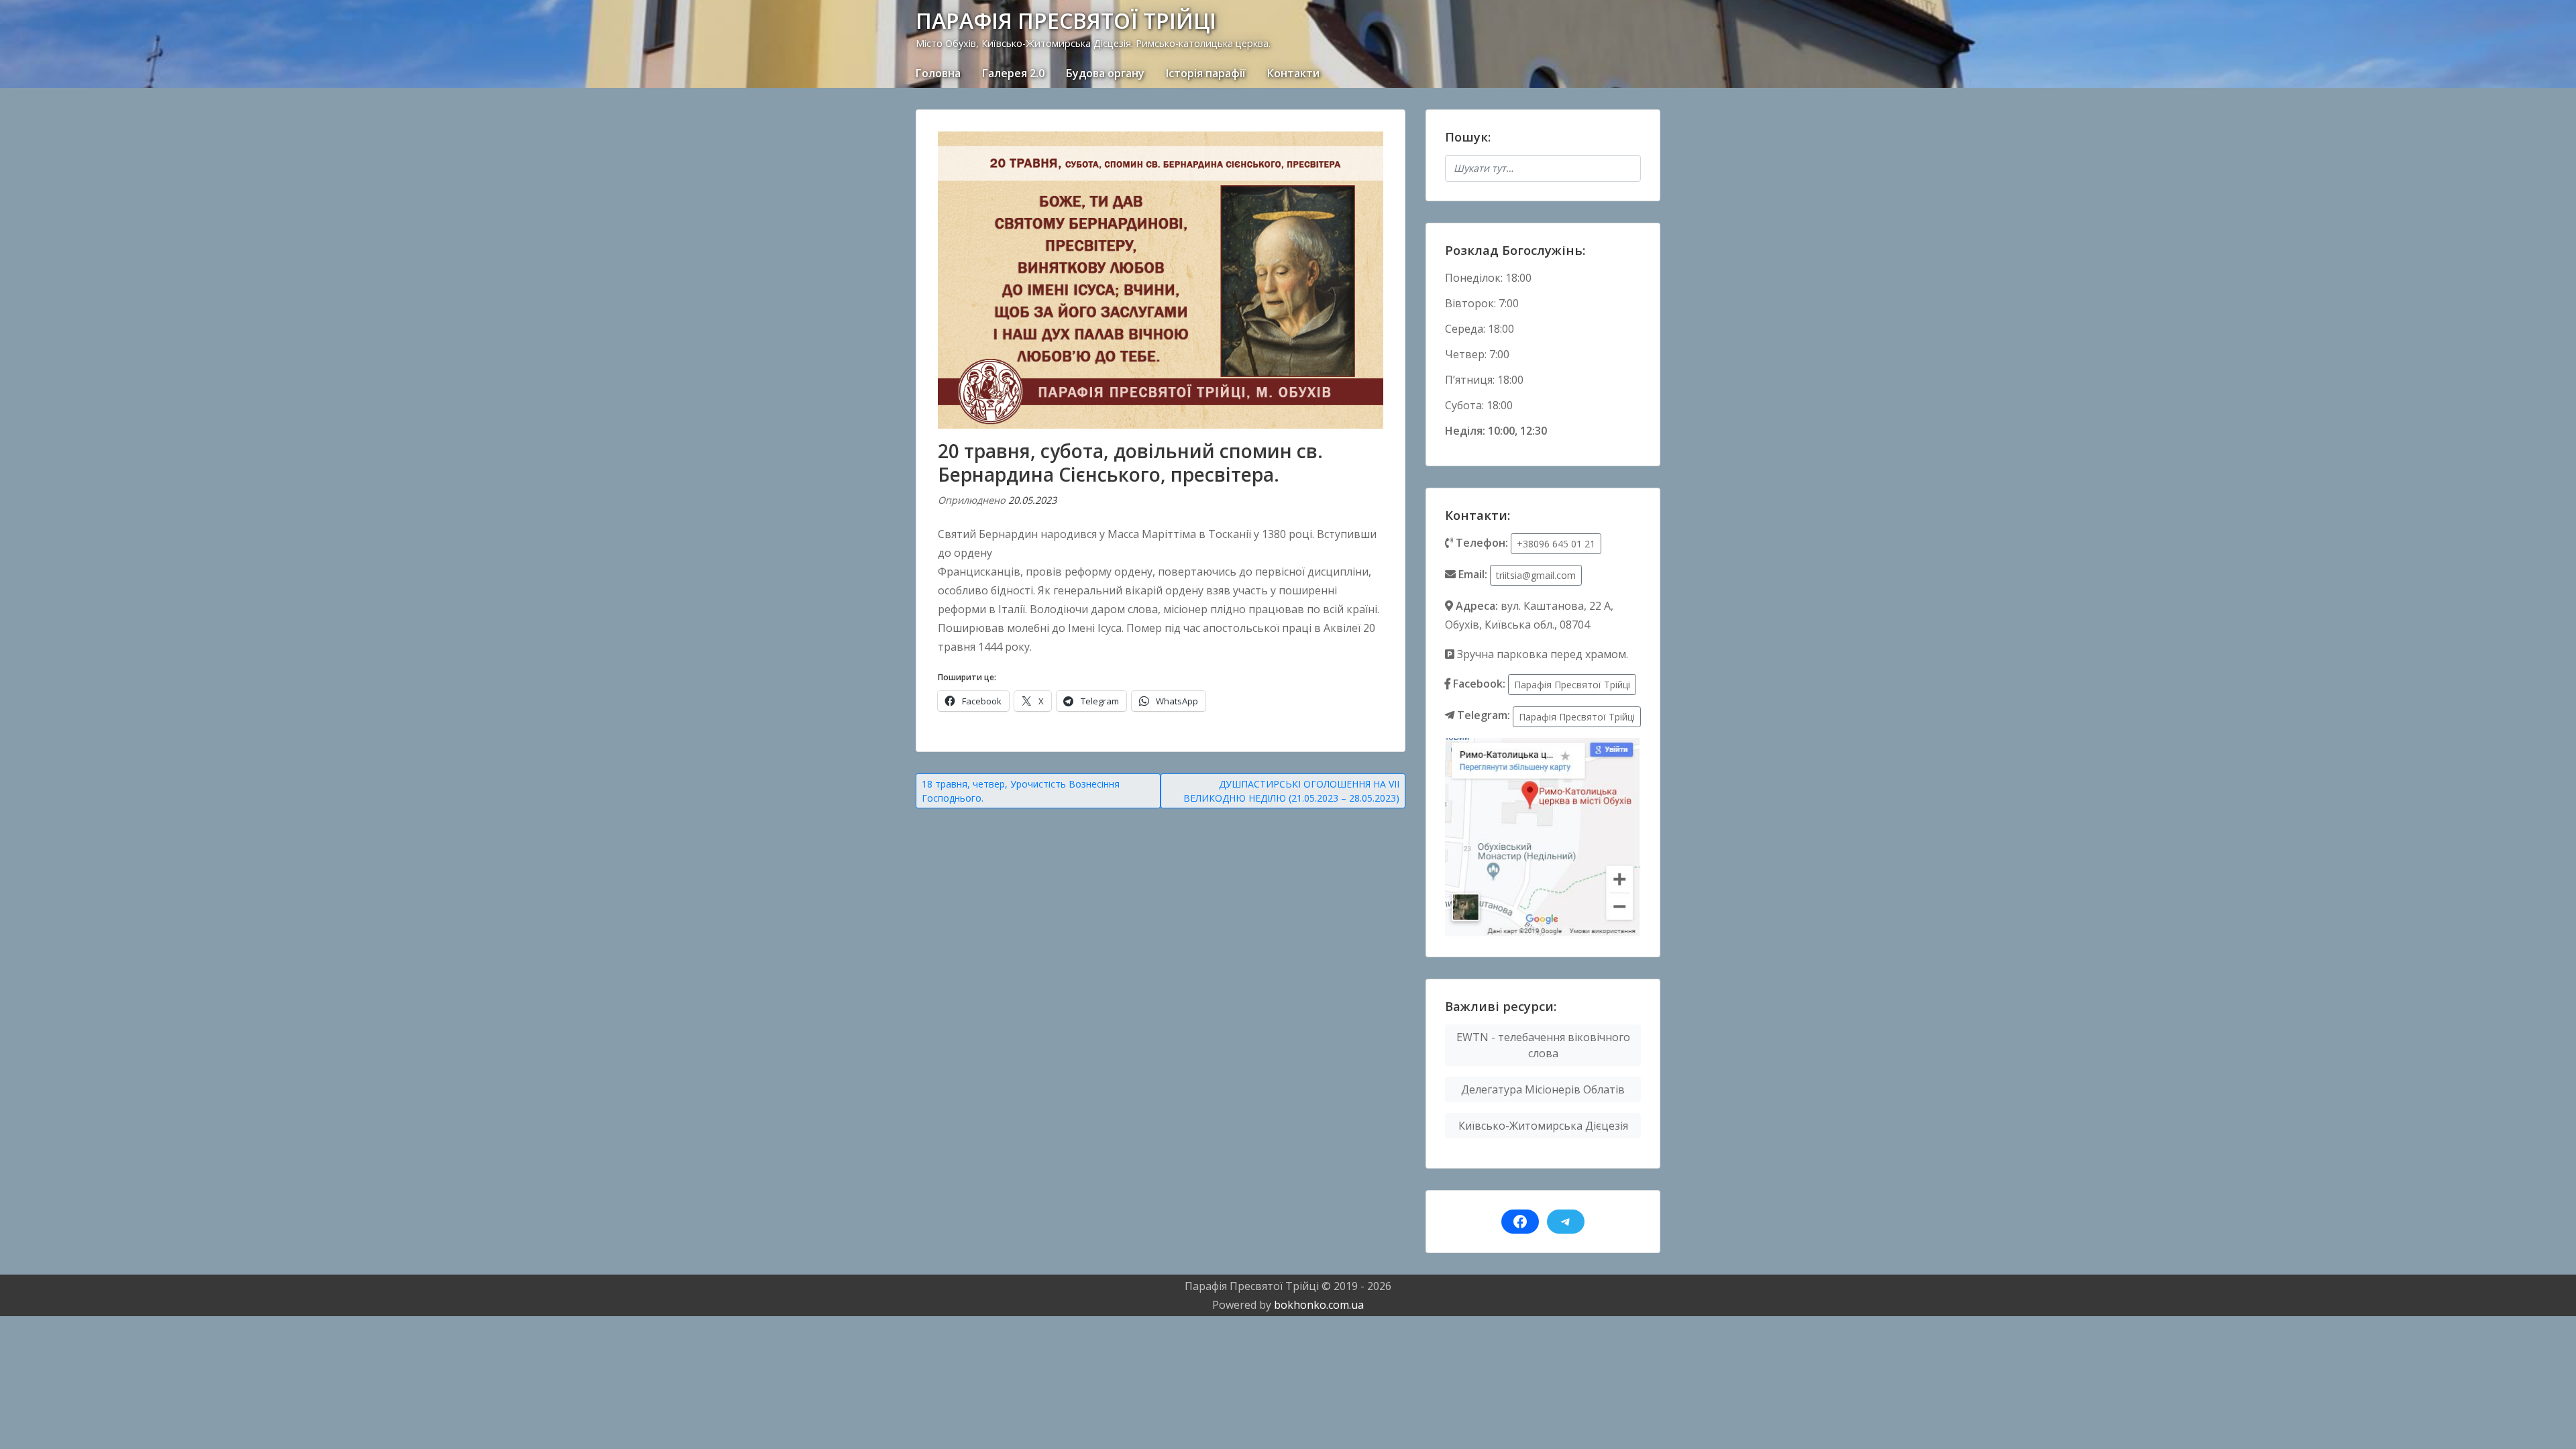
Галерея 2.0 (1013, 73)
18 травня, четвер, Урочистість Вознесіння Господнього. (1021, 791)
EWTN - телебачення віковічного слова (1543, 1045)
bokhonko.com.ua (1319, 1305)
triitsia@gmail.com (1536, 575)
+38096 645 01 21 (1556, 544)
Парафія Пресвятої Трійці (1572, 685)
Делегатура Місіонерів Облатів (1543, 1089)
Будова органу (1105, 73)
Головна (938, 73)
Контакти (1293, 73)
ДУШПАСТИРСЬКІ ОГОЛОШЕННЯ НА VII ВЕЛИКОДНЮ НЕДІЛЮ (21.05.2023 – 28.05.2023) (1291, 791)
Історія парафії (1206, 73)
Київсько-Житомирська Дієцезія (1543, 1126)
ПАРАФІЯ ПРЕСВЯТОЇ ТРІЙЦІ (1066, 20)
